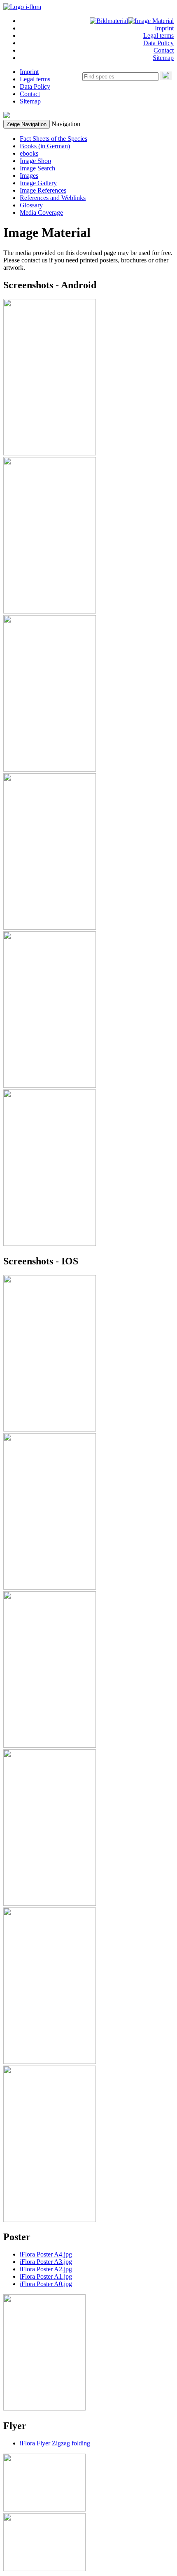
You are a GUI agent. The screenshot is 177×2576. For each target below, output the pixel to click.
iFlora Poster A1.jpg (46, 2276)
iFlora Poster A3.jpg (46, 2262)
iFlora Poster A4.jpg (46, 2254)
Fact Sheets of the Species (54, 139)
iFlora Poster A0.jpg (46, 2284)
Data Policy (158, 43)
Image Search (37, 168)
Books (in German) (45, 146)
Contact (164, 50)
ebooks (29, 153)
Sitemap (163, 58)
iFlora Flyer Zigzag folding (55, 2443)
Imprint (164, 28)
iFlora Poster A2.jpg (46, 2269)
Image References (43, 190)
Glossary (31, 205)
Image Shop (35, 161)
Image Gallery (38, 183)
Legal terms (158, 36)
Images (29, 176)
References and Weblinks (53, 198)
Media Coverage (41, 213)
